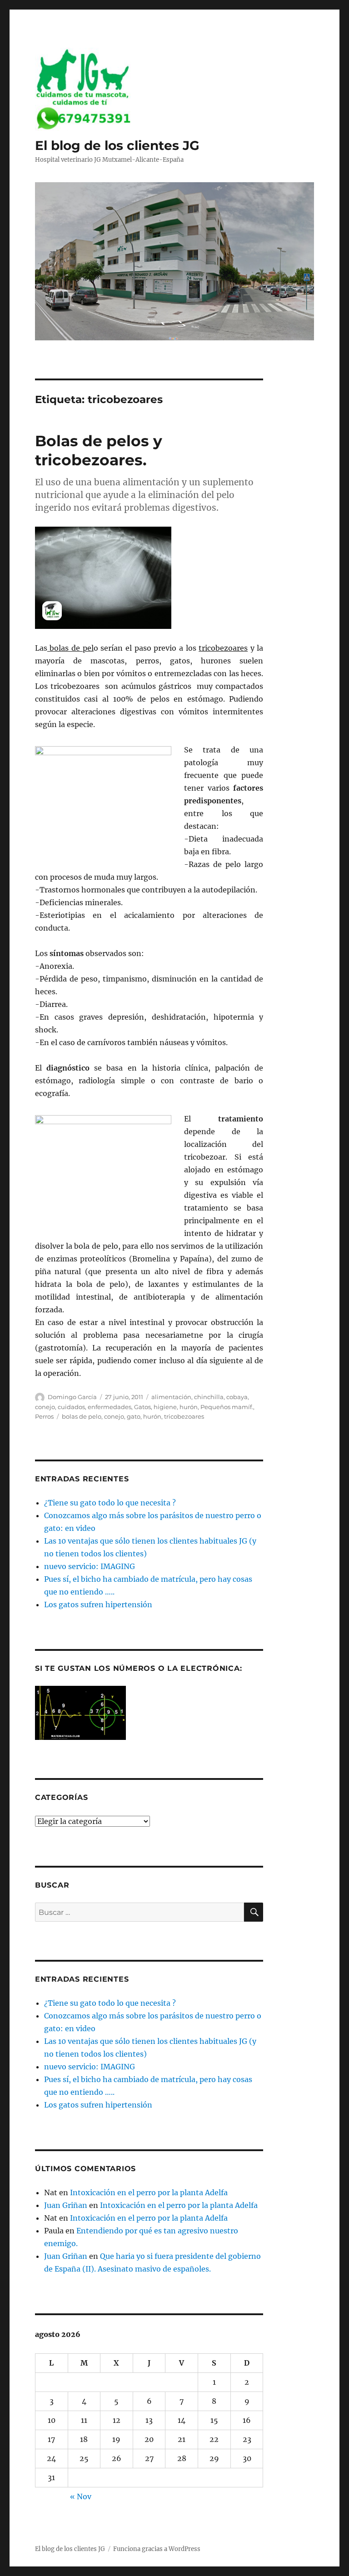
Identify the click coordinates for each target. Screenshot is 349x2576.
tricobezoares (184, 1416)
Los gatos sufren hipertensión (98, 1604)
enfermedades (110, 1407)
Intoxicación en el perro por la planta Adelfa (149, 2192)
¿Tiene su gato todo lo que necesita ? (110, 1503)
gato (134, 1416)
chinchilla (209, 1397)
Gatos (142, 1407)
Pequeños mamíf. (227, 1407)
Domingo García (72, 1397)
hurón (189, 1407)
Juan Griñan (66, 2205)
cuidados (71, 1407)
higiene (165, 1407)
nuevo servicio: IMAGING (90, 1566)
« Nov (81, 2496)
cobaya (237, 1397)
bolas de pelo (82, 1416)
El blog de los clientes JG (117, 145)
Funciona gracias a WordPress (157, 2549)
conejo (45, 1407)
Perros (44, 1416)
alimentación (171, 1397)
